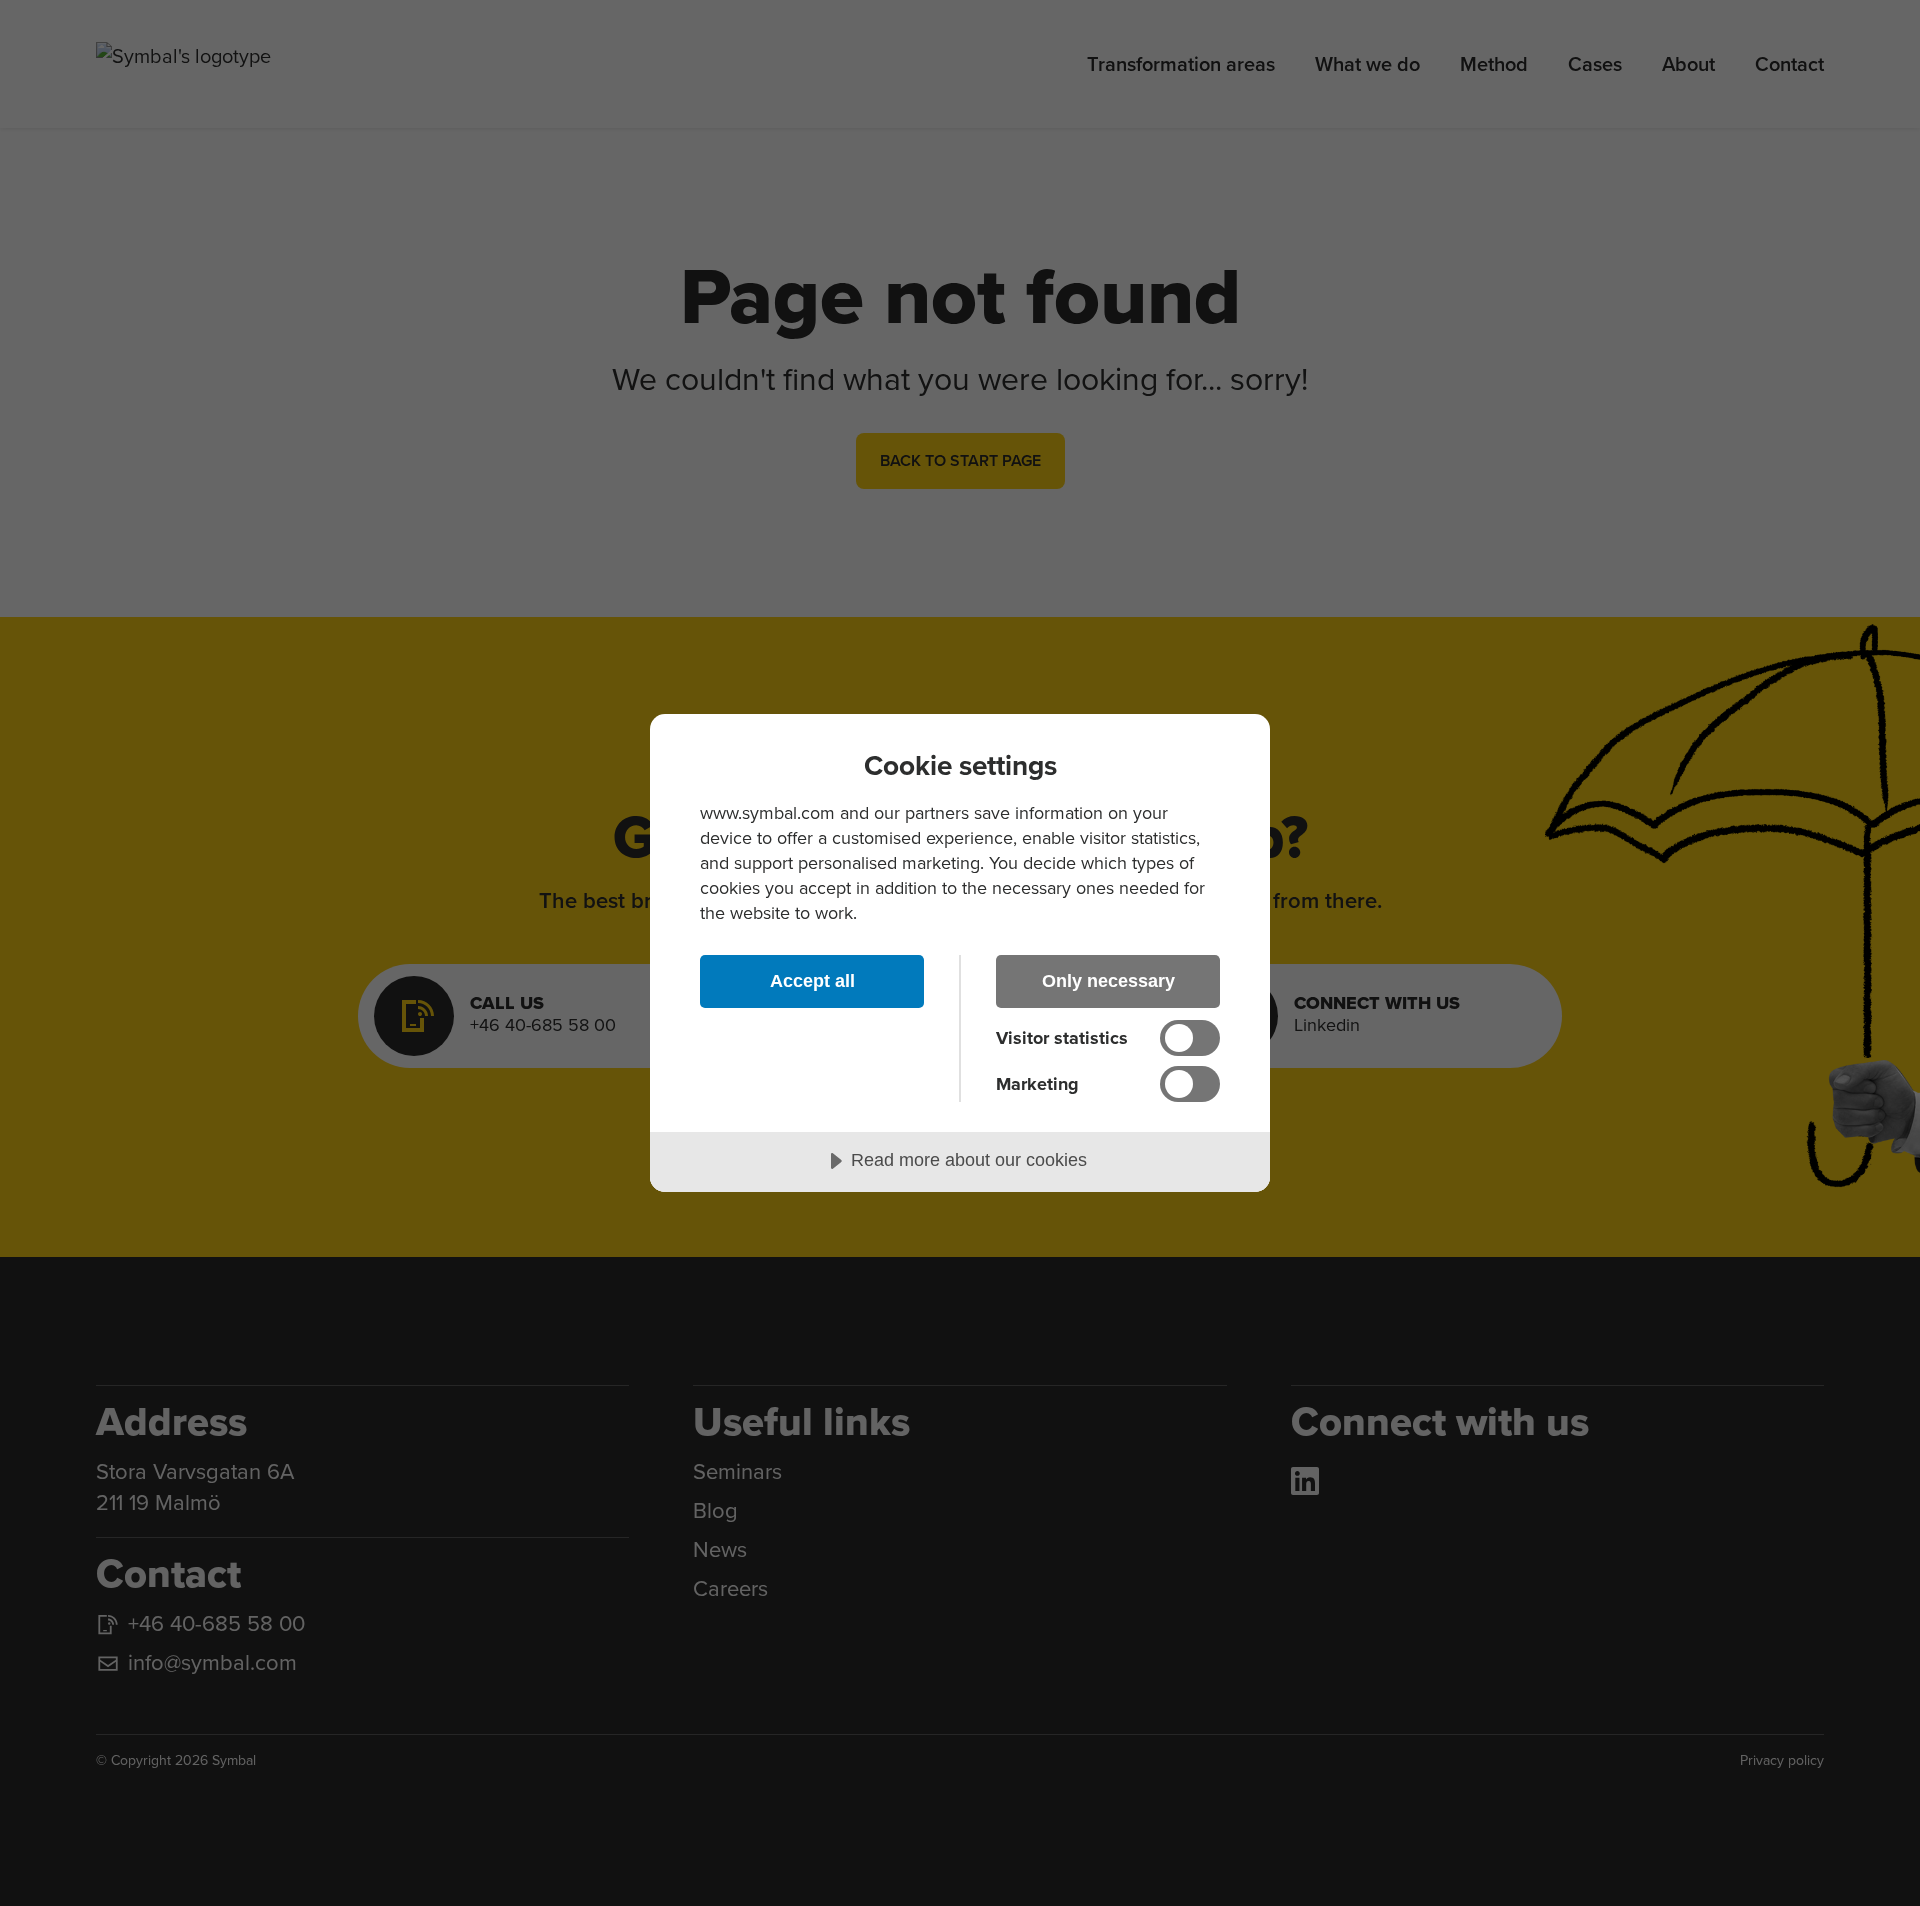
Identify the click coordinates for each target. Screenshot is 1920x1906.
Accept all (812, 981)
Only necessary (1108, 981)
